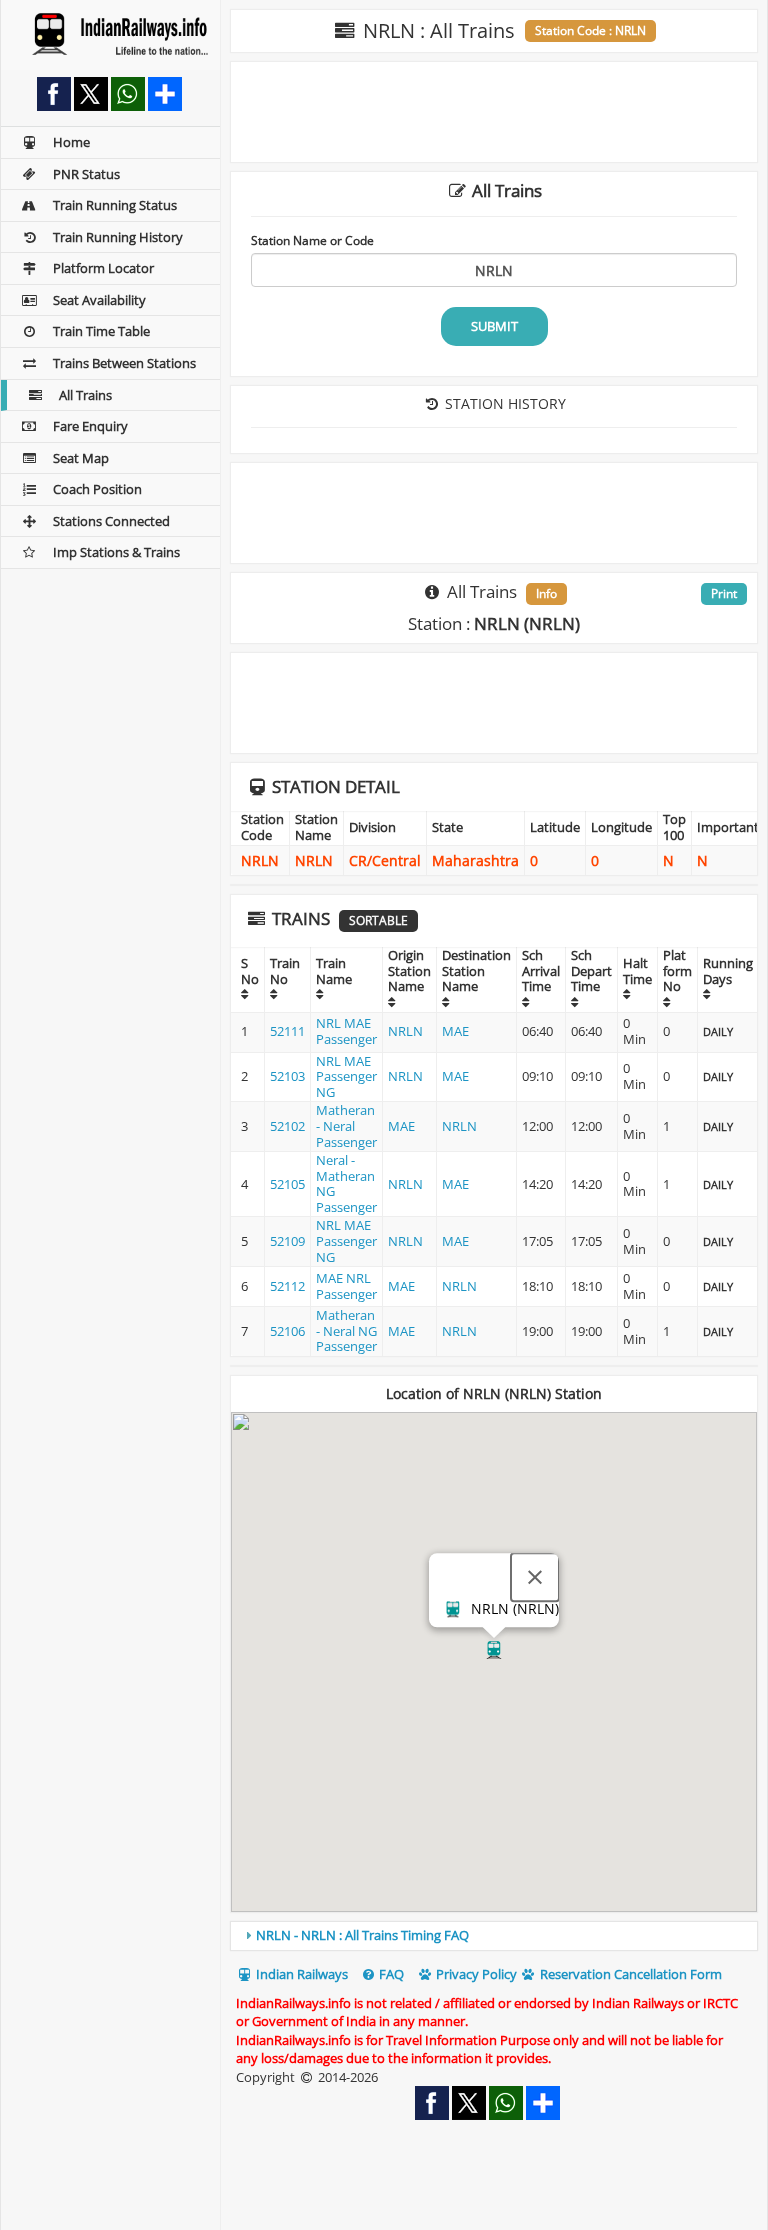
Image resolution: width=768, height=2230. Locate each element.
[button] (494, 1650)
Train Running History (118, 237)
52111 (287, 1031)
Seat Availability (99, 300)
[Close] (535, 1577)
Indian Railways (300, 1974)
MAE (455, 1031)
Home (71, 142)
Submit (494, 326)
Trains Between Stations (124, 363)
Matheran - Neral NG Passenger (346, 1330)
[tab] (494, 1936)
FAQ (390, 1974)
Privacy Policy (475, 1974)
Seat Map (81, 458)
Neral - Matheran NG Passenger (346, 1183)
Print (724, 593)
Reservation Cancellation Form (629, 1974)
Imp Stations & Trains (116, 552)
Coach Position (97, 489)
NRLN (405, 1031)
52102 (287, 1126)
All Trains (85, 395)
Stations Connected (111, 521)
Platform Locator (103, 268)
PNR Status (86, 174)
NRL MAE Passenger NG (346, 1076)
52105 (287, 1184)
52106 (287, 1331)
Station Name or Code (312, 240)
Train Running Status (115, 205)
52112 (287, 1286)
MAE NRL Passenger (346, 1286)
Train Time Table (101, 331)
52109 (287, 1241)
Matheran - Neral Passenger (346, 1125)
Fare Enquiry (90, 426)
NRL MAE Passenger (346, 1031)
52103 (287, 1076)
